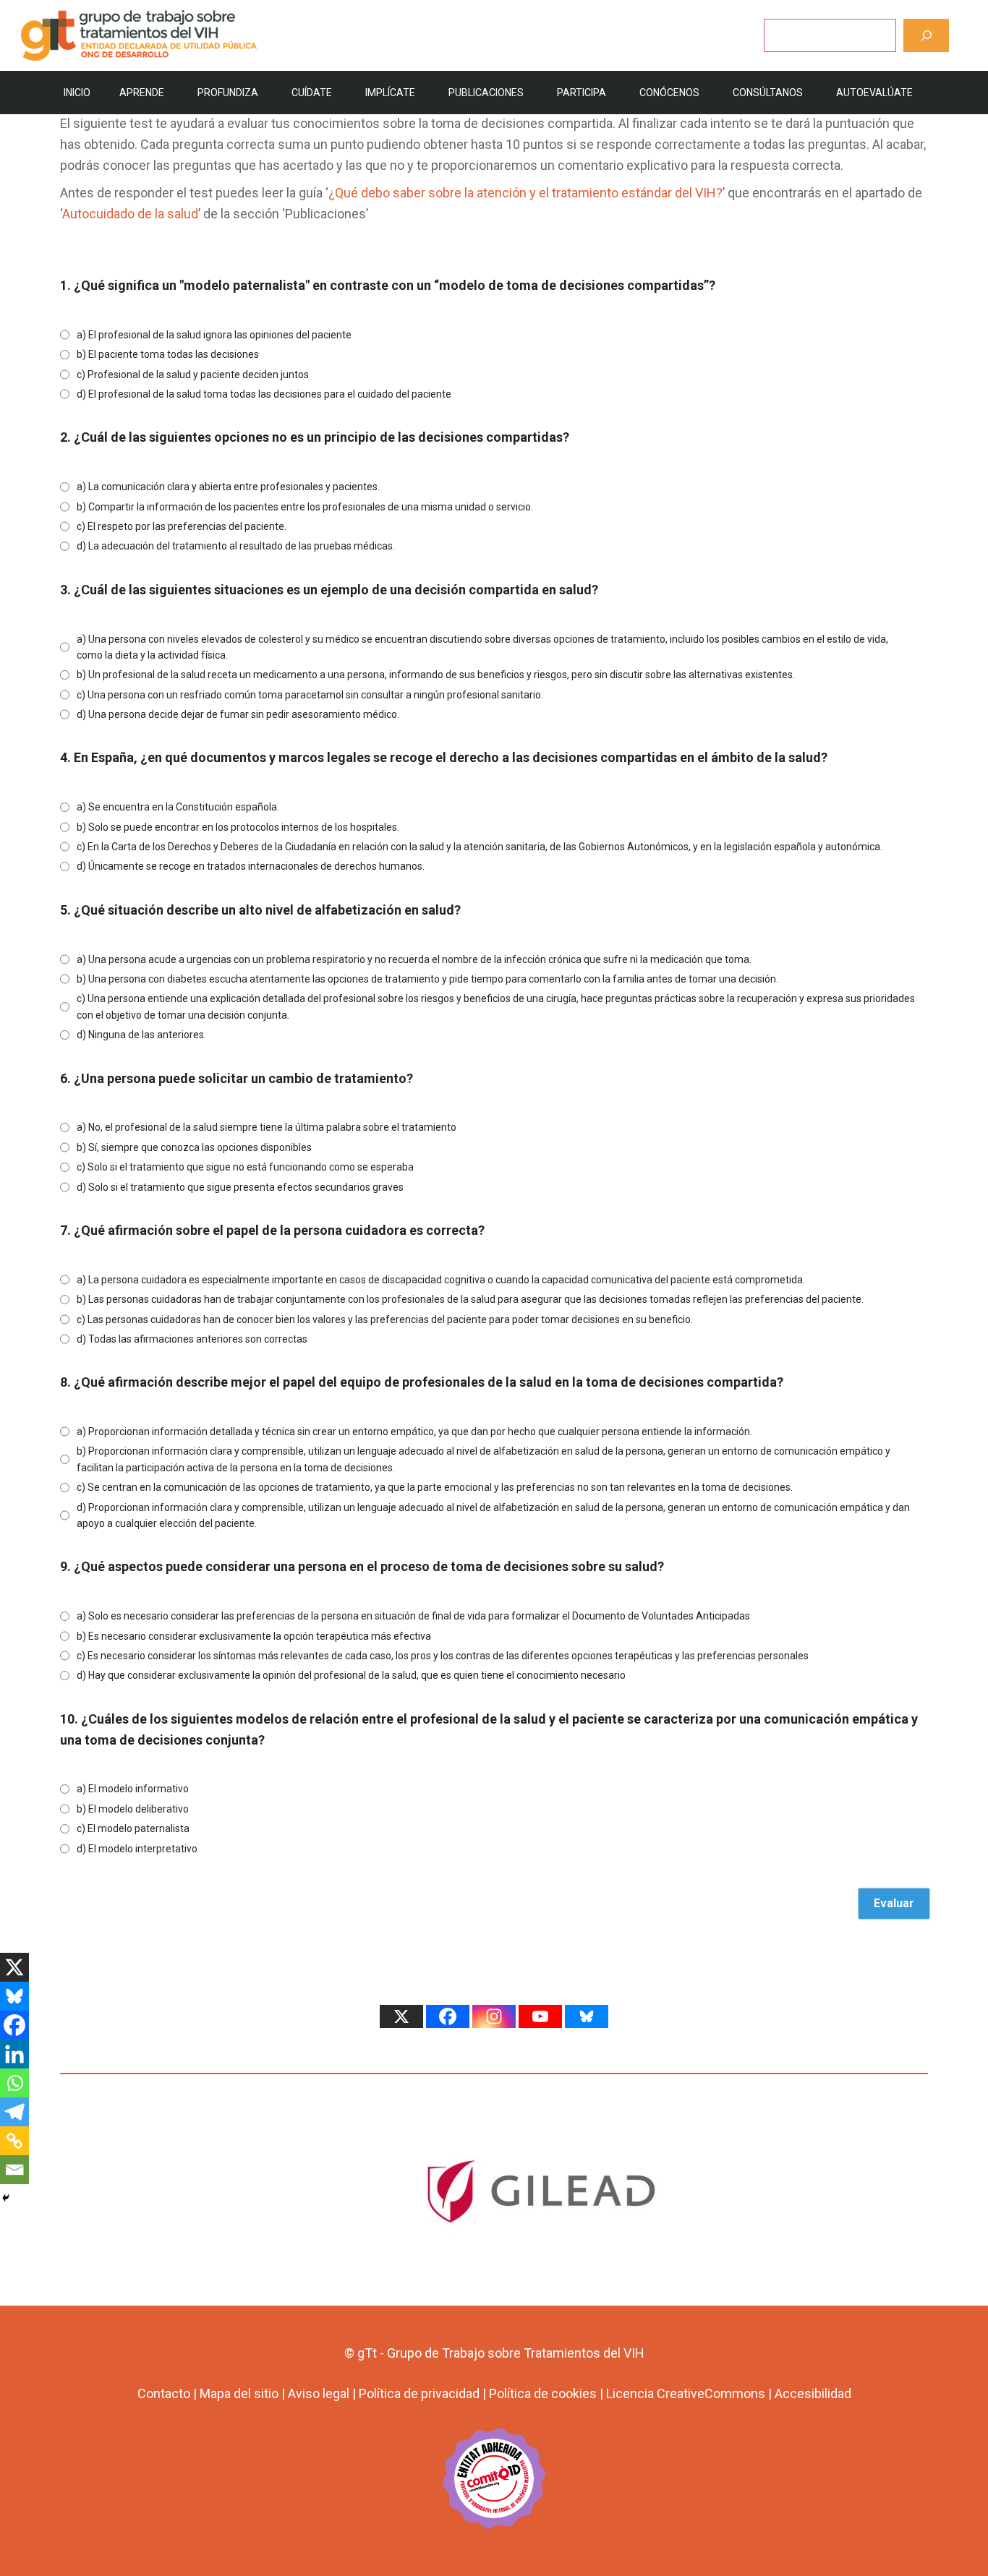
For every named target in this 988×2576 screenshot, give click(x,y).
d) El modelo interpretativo (137, 1849)
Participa (582, 93)
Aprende (142, 93)
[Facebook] (14, 2025)
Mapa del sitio (239, 2393)
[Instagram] (494, 2016)
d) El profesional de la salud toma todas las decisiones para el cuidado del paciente (264, 394)
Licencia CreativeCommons (686, 2393)
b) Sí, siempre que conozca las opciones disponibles (194, 1147)
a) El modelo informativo (133, 1789)
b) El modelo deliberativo (133, 1809)
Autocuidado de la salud (130, 214)
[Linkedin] (14, 2054)
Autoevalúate (874, 93)
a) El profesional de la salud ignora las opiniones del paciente (214, 335)
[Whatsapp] (14, 2083)
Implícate (390, 93)
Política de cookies (543, 2393)
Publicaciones (486, 93)
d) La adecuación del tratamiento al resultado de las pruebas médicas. (236, 546)
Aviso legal (319, 2393)
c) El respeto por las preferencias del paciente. (182, 526)
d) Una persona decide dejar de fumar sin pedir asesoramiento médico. (238, 714)
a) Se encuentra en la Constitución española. (178, 807)
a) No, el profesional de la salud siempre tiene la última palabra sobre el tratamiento (267, 1127)
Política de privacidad (419, 2393)
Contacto (164, 2393)
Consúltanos (768, 93)
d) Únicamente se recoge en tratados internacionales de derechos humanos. (251, 866)
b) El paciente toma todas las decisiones (168, 354)
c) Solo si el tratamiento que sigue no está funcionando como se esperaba (245, 1167)
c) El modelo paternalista (133, 1828)
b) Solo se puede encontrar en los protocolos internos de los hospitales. (238, 827)
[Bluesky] (14, 1996)
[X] (14, 1967)
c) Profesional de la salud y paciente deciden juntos (193, 375)
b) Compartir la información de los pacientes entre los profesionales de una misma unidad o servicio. (305, 507)
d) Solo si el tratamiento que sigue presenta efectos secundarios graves (240, 1187)
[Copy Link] (14, 2141)
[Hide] (6, 2198)
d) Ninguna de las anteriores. (141, 1035)
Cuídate (312, 93)
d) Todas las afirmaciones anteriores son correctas (192, 1339)
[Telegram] (14, 2112)
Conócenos (669, 93)
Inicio (77, 93)
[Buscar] (926, 35)
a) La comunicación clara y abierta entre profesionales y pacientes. (228, 487)
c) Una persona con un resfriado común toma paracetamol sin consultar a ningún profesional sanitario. (310, 695)
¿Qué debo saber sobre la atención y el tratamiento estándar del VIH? (525, 193)
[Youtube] (540, 2016)
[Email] (14, 2170)
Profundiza (228, 93)
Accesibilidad (813, 2393)
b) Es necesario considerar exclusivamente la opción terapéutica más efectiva (254, 1636)
